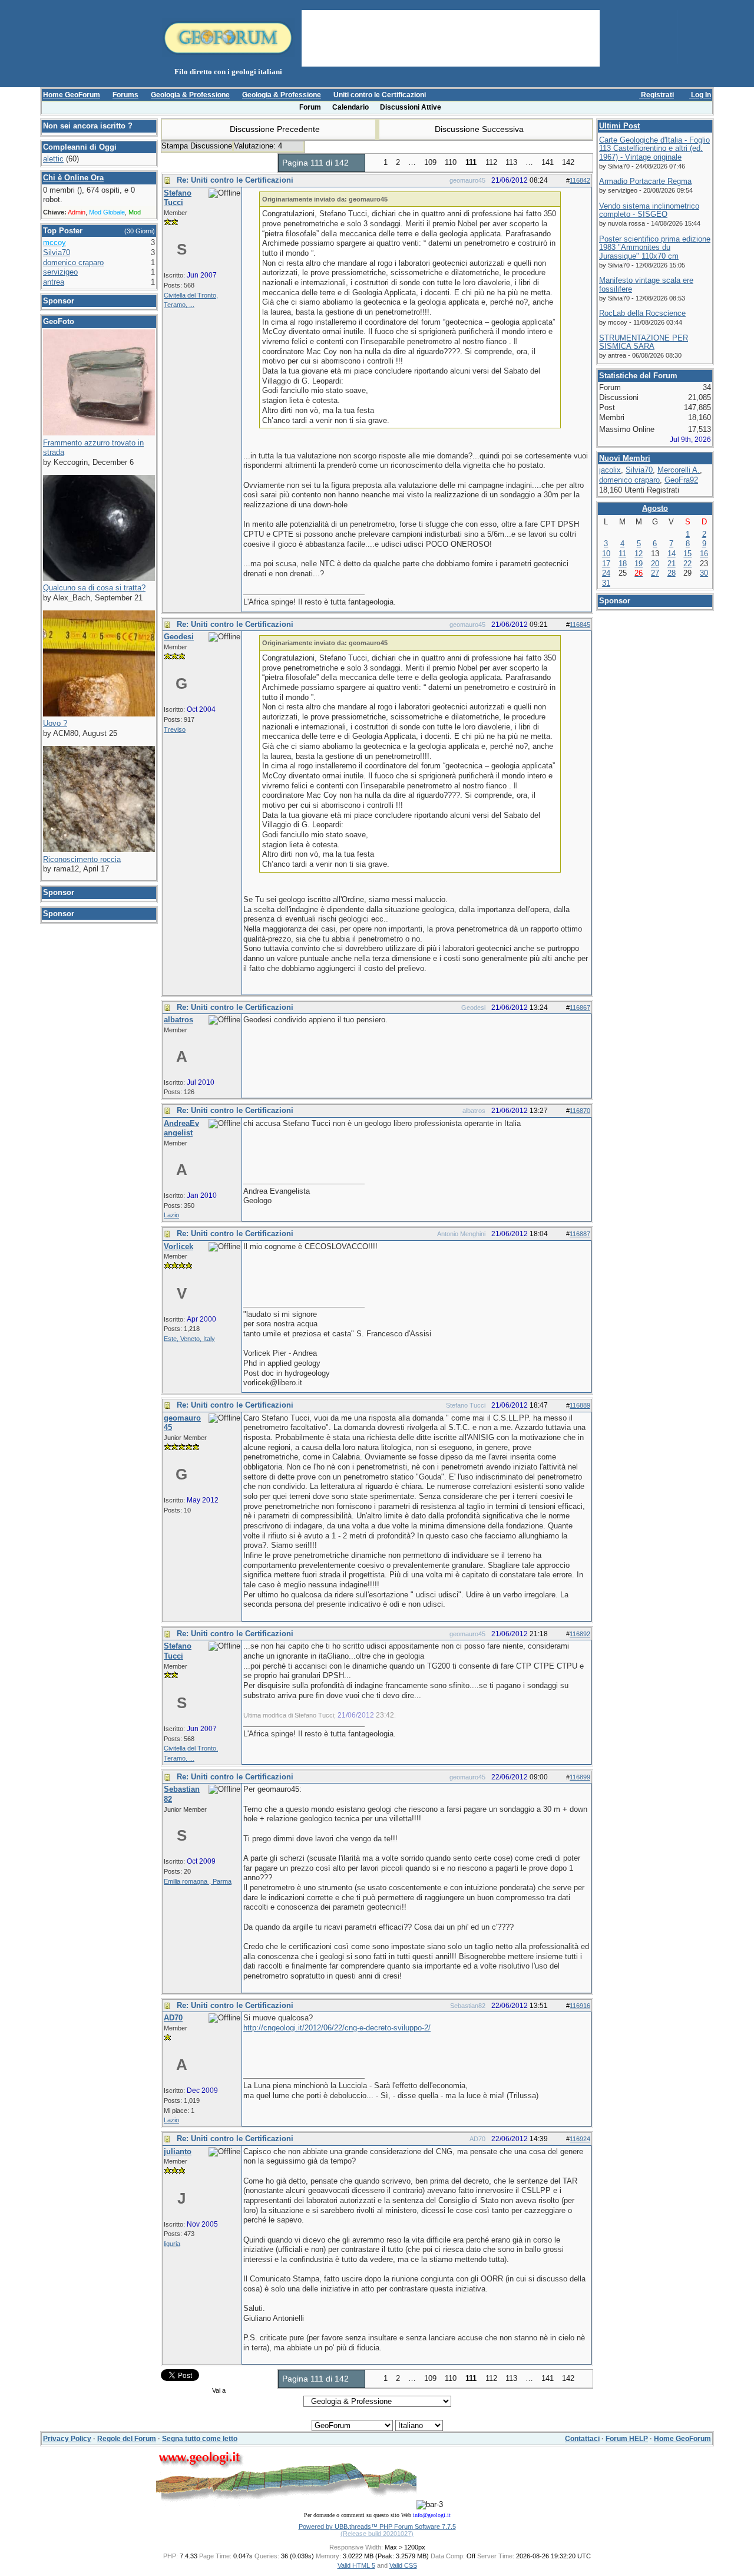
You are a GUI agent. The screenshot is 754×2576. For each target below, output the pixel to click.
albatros (473, 1111)
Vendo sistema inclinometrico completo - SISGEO (649, 210)
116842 (580, 180)
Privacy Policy (67, 2439)
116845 (580, 625)
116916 (580, 2006)
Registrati (657, 95)
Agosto (655, 508)
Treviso (175, 729)
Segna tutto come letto (200, 2439)
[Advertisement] (451, 37)
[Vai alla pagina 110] (372, 163)
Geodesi (472, 1008)
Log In (700, 95)
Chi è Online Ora (73, 178)
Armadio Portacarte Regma (645, 181)
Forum (310, 107)
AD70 (477, 2139)
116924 (580, 2139)
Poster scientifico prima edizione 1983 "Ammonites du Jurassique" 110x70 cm (655, 247)
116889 (580, 1405)
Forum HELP (627, 2439)
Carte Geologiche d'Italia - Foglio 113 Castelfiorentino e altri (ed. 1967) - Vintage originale (654, 148)
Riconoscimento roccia (82, 859)
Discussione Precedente (274, 129)
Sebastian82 (467, 2006)
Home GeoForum (72, 95)
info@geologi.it (432, 2515)
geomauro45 (467, 180)
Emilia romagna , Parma (198, 1881)
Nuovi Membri (625, 458)
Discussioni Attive (411, 107)
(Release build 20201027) (377, 2534)
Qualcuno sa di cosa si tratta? (94, 588)
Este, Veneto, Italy (189, 1339)
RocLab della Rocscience (642, 313)
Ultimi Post (619, 126)
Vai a (219, 2390)
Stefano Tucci (465, 1405)
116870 (580, 1111)
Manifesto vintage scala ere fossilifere (646, 285)
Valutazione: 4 (259, 146)
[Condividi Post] (554, 181)
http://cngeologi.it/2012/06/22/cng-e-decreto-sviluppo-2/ (337, 2028)
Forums (125, 95)
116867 (580, 1008)
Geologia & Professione (190, 95)
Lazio (171, 1215)
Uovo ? (55, 723)
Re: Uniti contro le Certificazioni (235, 180)
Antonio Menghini (461, 1234)
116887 (580, 1234)
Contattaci (582, 2439)
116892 (580, 1634)
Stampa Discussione (197, 146)
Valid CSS (403, 2565)
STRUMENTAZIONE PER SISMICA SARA (644, 342)
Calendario (350, 107)
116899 (580, 1777)
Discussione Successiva (480, 129)
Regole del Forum (127, 2439)
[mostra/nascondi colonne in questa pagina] (707, 107)
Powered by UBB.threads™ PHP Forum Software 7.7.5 (377, 2527)
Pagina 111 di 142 (317, 163)
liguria (172, 2244)
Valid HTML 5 (356, 2565)
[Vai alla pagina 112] (586, 163)
